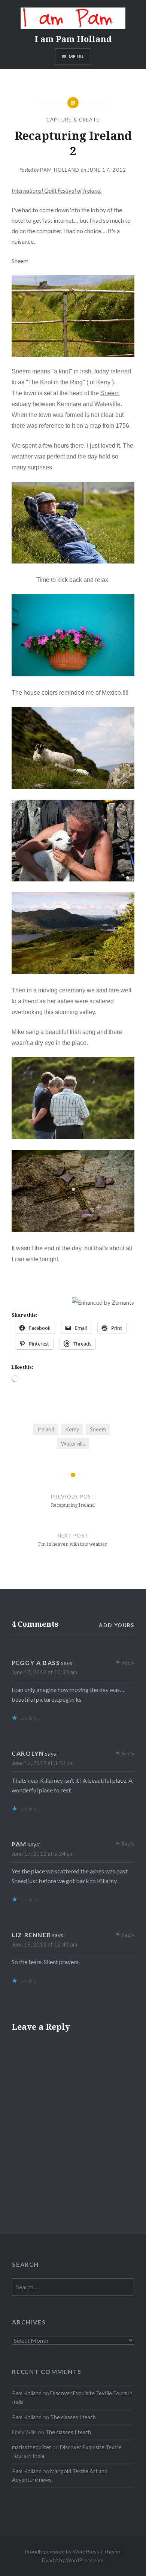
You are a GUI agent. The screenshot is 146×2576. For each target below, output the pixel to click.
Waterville (73, 1444)
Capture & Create (73, 120)
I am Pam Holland (73, 39)
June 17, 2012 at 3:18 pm (43, 1763)
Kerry (72, 1429)
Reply (128, 1663)
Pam (19, 1844)
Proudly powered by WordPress (62, 2551)
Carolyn (28, 1753)
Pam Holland (60, 170)
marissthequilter (32, 2447)
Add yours (117, 1625)
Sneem (110, 393)
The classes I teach (73, 2417)
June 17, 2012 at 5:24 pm (43, 1854)
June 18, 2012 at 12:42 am (44, 1944)
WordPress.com (85, 2560)
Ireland (46, 1429)
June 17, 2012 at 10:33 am (44, 1672)
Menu (76, 56)
